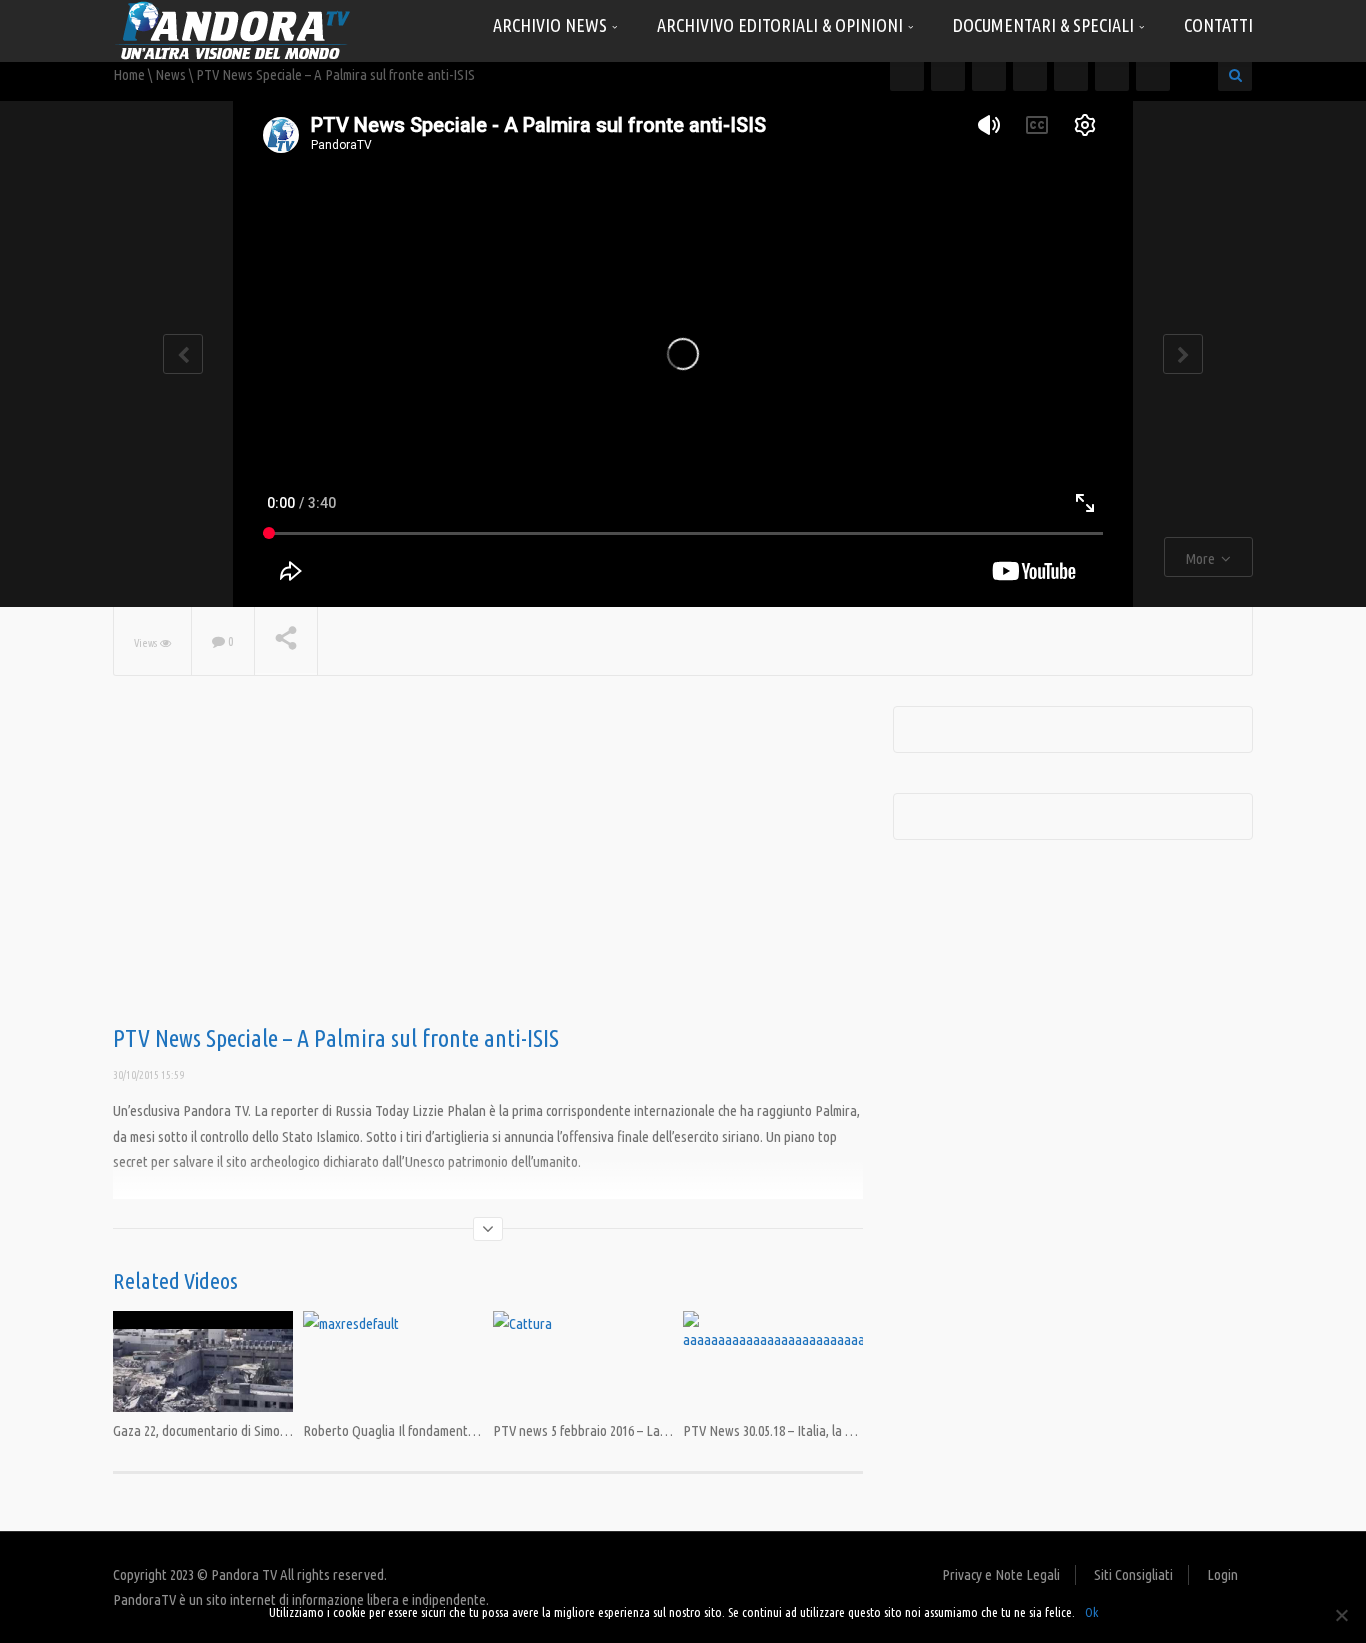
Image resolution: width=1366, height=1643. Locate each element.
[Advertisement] (488, 866)
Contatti (1218, 25)
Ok (1091, 1612)
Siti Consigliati (1133, 1574)
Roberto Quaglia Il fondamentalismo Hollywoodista (444, 1430)
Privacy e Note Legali (1001, 1574)
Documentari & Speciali (1045, 25)
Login (1222, 1574)
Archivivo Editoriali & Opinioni (782, 25)
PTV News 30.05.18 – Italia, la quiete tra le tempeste (826, 1430)
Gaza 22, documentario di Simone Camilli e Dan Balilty (260, 1430)
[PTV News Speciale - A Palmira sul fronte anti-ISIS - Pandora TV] (233, 29)
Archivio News (552, 25)
